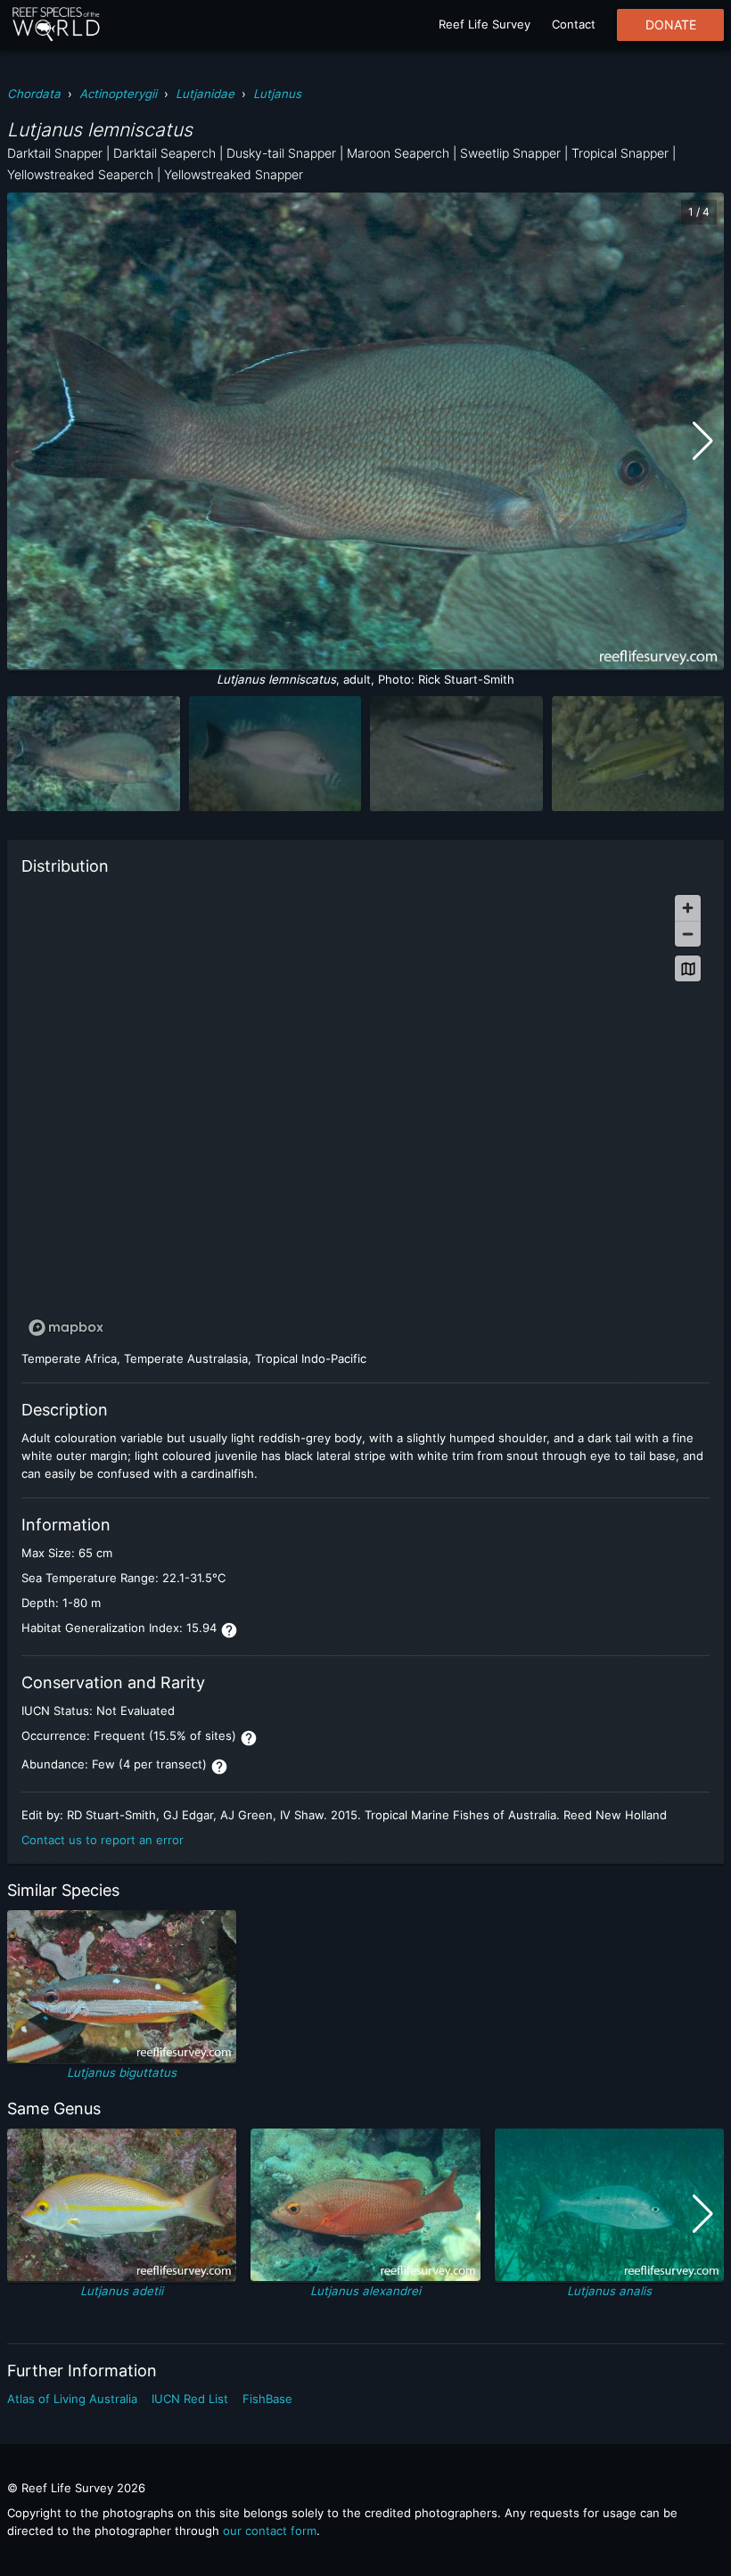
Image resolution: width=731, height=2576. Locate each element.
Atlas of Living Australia (72, 2399)
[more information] (229, 1630)
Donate (671, 25)
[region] (365, 1114)
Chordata (34, 94)
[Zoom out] (688, 934)
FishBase (267, 2399)
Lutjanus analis (609, 2291)
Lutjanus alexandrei (365, 2291)
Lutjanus (277, 94)
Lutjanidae (205, 94)
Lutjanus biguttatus (122, 2072)
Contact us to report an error (103, 1840)
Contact (574, 24)
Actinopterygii (118, 94)
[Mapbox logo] (66, 1328)
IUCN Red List (190, 2399)
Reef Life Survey (485, 24)
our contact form (270, 2531)
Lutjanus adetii (122, 2291)
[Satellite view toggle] (688, 968)
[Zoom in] (688, 908)
